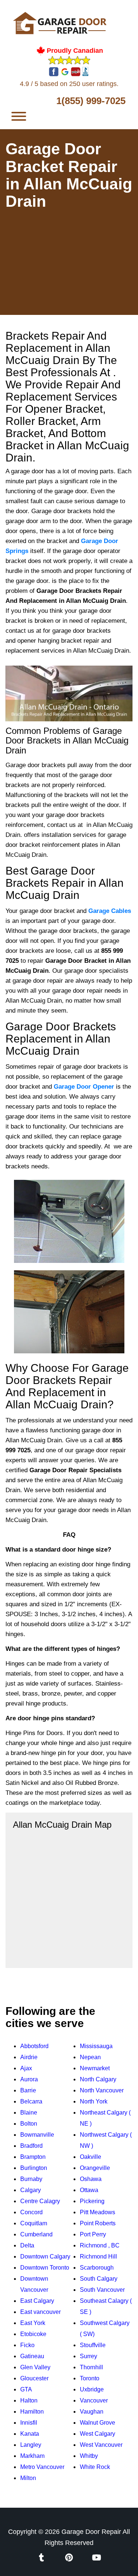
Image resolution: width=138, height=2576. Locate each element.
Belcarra (31, 2101)
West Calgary (98, 2434)
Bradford (31, 2146)
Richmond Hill (98, 2256)
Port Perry (93, 2234)
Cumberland (36, 2234)
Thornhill (91, 2367)
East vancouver (40, 2312)
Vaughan (92, 2412)
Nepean (90, 2057)
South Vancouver (102, 2290)
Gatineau (32, 2356)
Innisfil (29, 2423)
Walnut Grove (98, 2423)
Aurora (29, 2079)
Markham (32, 2456)
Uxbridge (92, 2389)
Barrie (28, 2090)
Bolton (29, 2124)
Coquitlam (34, 2223)
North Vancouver (102, 2090)
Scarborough (97, 2268)
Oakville (91, 2157)
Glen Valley (35, 2367)
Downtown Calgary (45, 2256)
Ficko (27, 2345)
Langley (31, 2445)
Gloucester (34, 2378)
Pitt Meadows (98, 2212)
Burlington (34, 2168)
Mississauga (96, 2046)
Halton (29, 2400)
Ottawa (89, 2190)
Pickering (92, 2201)
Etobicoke (33, 2334)
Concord (31, 2212)
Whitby (89, 2456)
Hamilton (32, 2412)
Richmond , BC (100, 2245)
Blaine (29, 2113)
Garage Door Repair (91, 2532)
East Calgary (37, 2301)
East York (33, 2323)
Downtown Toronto (45, 2268)
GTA (26, 2389)
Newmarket (95, 2068)
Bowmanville (37, 2135)
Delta (27, 2245)
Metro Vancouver (42, 2467)
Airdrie (29, 2057)
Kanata (30, 2434)
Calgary (31, 2190)
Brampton (33, 2157)
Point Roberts (98, 2223)
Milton (28, 2478)
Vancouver (94, 2400)
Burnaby (31, 2179)
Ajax (26, 2068)
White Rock (95, 2467)
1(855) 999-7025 (91, 101)
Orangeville (95, 2168)
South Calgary (99, 2279)
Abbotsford (34, 2046)
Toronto (90, 2378)
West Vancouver (101, 2445)
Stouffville (93, 2345)
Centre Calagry (40, 2201)
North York (94, 2101)
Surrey (89, 2356)
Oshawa (91, 2179)
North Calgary (98, 2079)
